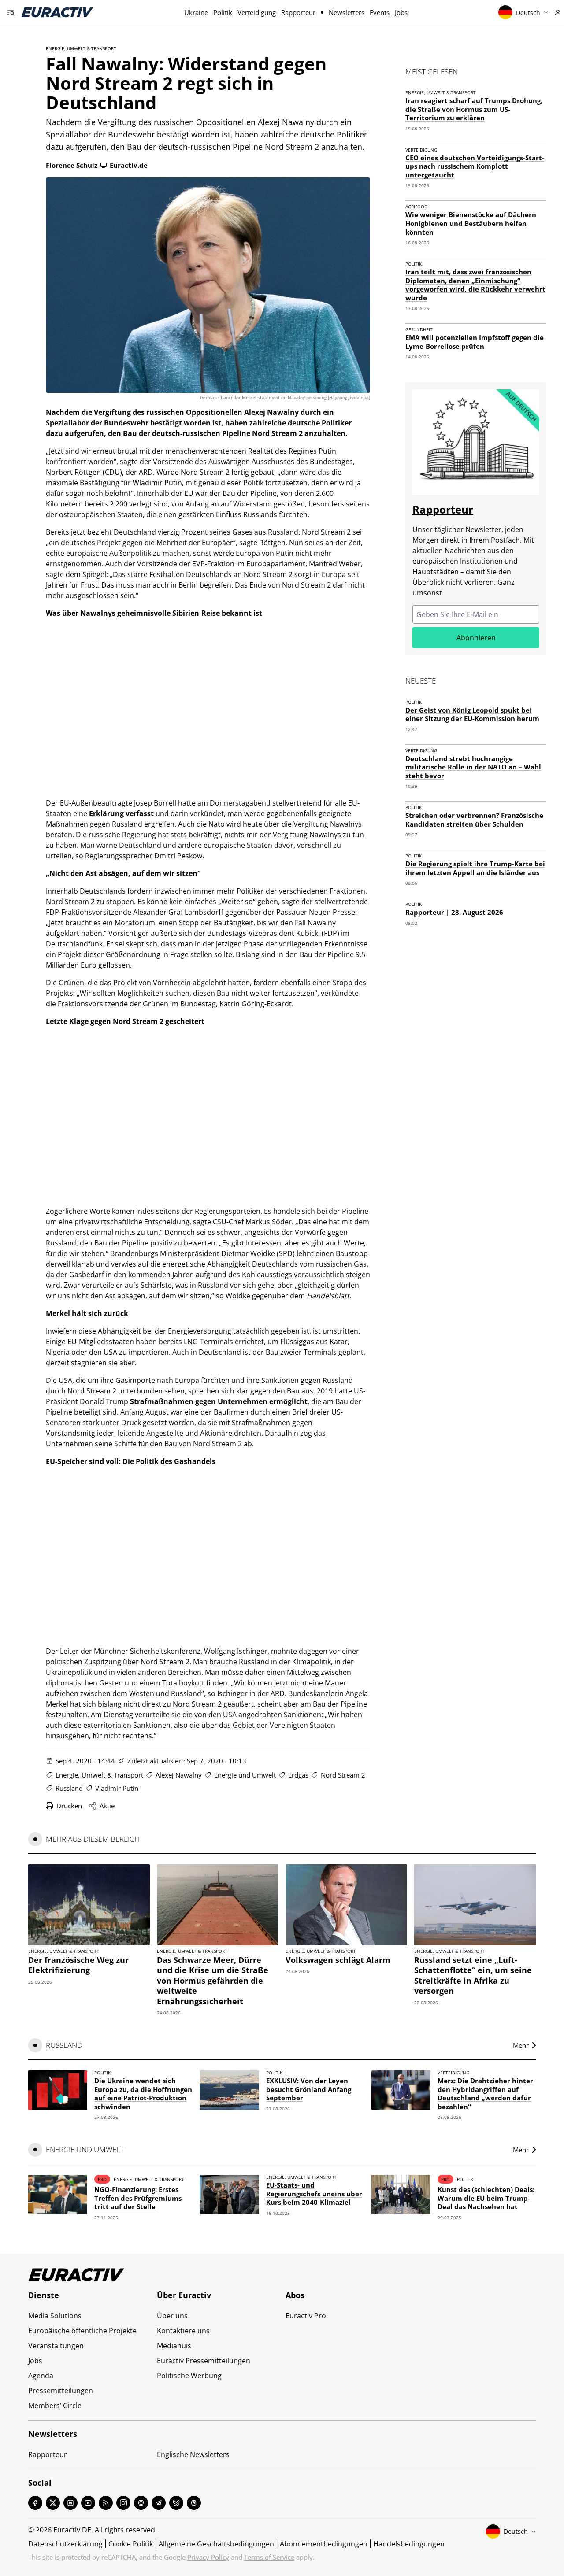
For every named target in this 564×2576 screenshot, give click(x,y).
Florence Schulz (72, 165)
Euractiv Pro (306, 2316)
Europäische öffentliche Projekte (82, 2331)
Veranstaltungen (56, 2346)
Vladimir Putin (117, 1788)
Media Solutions (55, 2316)
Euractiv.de (129, 165)
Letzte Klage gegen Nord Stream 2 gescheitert (125, 1021)
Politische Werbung (189, 2376)
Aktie (107, 1806)
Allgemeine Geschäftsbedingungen (216, 2544)
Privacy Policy (208, 2557)
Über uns (172, 2316)
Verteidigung (257, 12)
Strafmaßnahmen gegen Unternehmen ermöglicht (219, 1401)
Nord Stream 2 (343, 1775)
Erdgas (298, 1775)
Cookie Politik (131, 2544)
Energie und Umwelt (245, 1775)
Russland (69, 1788)
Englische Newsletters (193, 2454)
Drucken (69, 1806)
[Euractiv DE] (57, 12)
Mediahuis (174, 2346)
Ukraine (196, 12)
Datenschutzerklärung (65, 2544)
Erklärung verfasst (121, 813)
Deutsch (528, 13)
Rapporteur (298, 12)
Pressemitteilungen (61, 2391)
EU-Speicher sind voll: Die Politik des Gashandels (131, 1461)
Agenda (41, 2376)
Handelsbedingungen (409, 2544)
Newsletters (347, 12)
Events (380, 12)
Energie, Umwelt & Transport (81, 48)
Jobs (401, 12)
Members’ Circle (55, 2406)
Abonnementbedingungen (324, 2544)
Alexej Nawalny (179, 1775)
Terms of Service (269, 2557)
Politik (223, 12)
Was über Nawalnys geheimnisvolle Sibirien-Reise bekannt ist (154, 613)
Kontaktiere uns (183, 2331)
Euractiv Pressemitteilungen (204, 2361)
